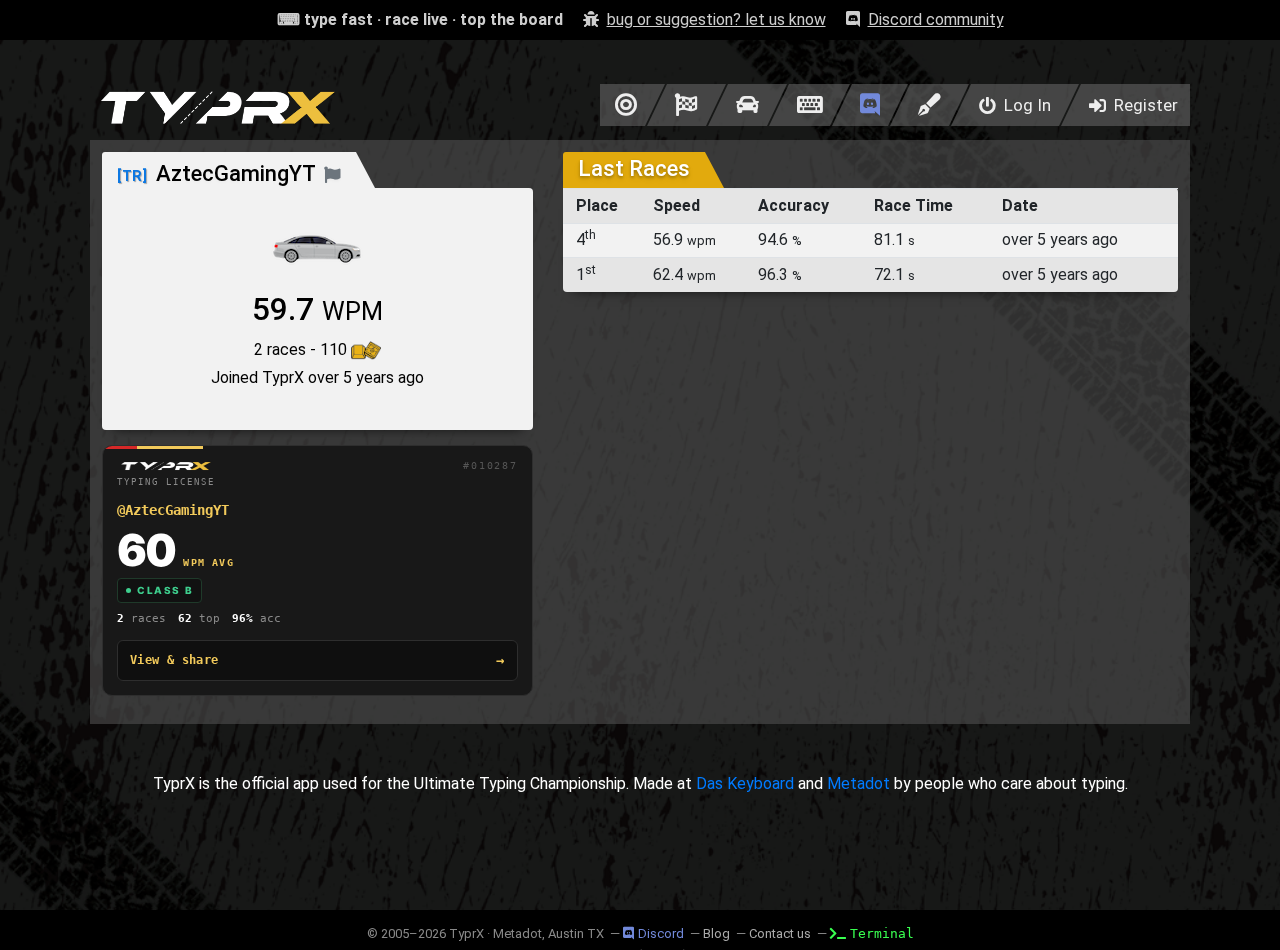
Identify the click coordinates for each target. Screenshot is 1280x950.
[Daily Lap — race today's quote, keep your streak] (686, 105)
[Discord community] (870, 105)
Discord (661, 933)
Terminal (882, 933)
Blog (716, 933)
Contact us (780, 933)
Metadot (858, 783)
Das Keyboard (745, 783)
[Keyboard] (809, 105)
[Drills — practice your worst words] (622, 105)
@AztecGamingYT (173, 510)
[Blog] (929, 105)
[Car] (747, 105)
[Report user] (332, 173)
